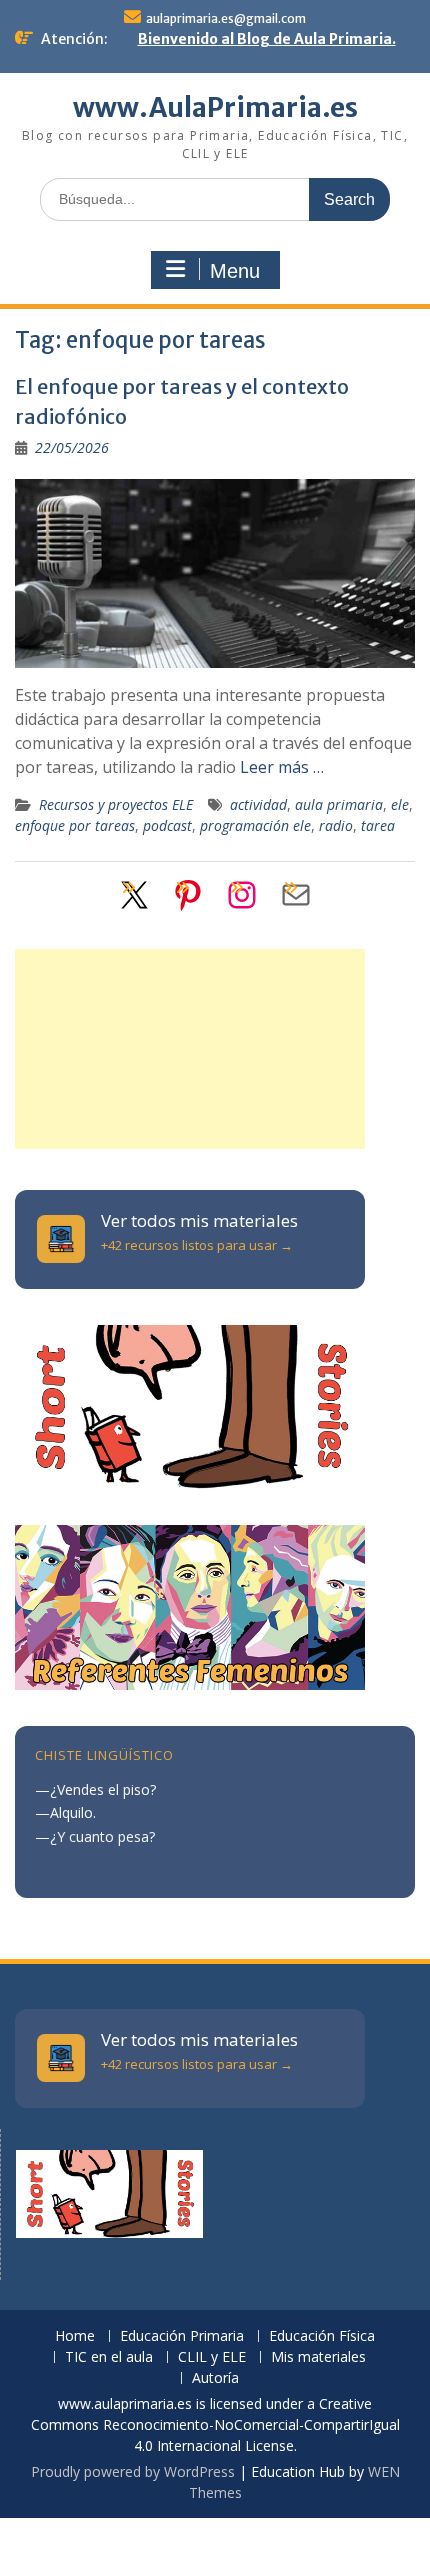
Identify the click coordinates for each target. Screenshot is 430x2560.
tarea (378, 825)
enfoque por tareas (75, 825)
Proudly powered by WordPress (133, 2471)
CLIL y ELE (212, 2357)
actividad (258, 804)
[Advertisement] (190, 1049)
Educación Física (322, 2336)
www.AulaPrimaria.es (215, 107)
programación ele (255, 825)
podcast (167, 825)
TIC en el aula (109, 2357)
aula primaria (339, 804)
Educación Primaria (182, 2336)
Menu (235, 271)
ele (400, 804)
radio (336, 825)
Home (75, 2336)
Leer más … (282, 767)
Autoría (215, 2378)
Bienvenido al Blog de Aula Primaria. (267, 39)
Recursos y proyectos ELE (116, 804)
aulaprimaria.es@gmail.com (226, 18)
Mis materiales (318, 2357)
